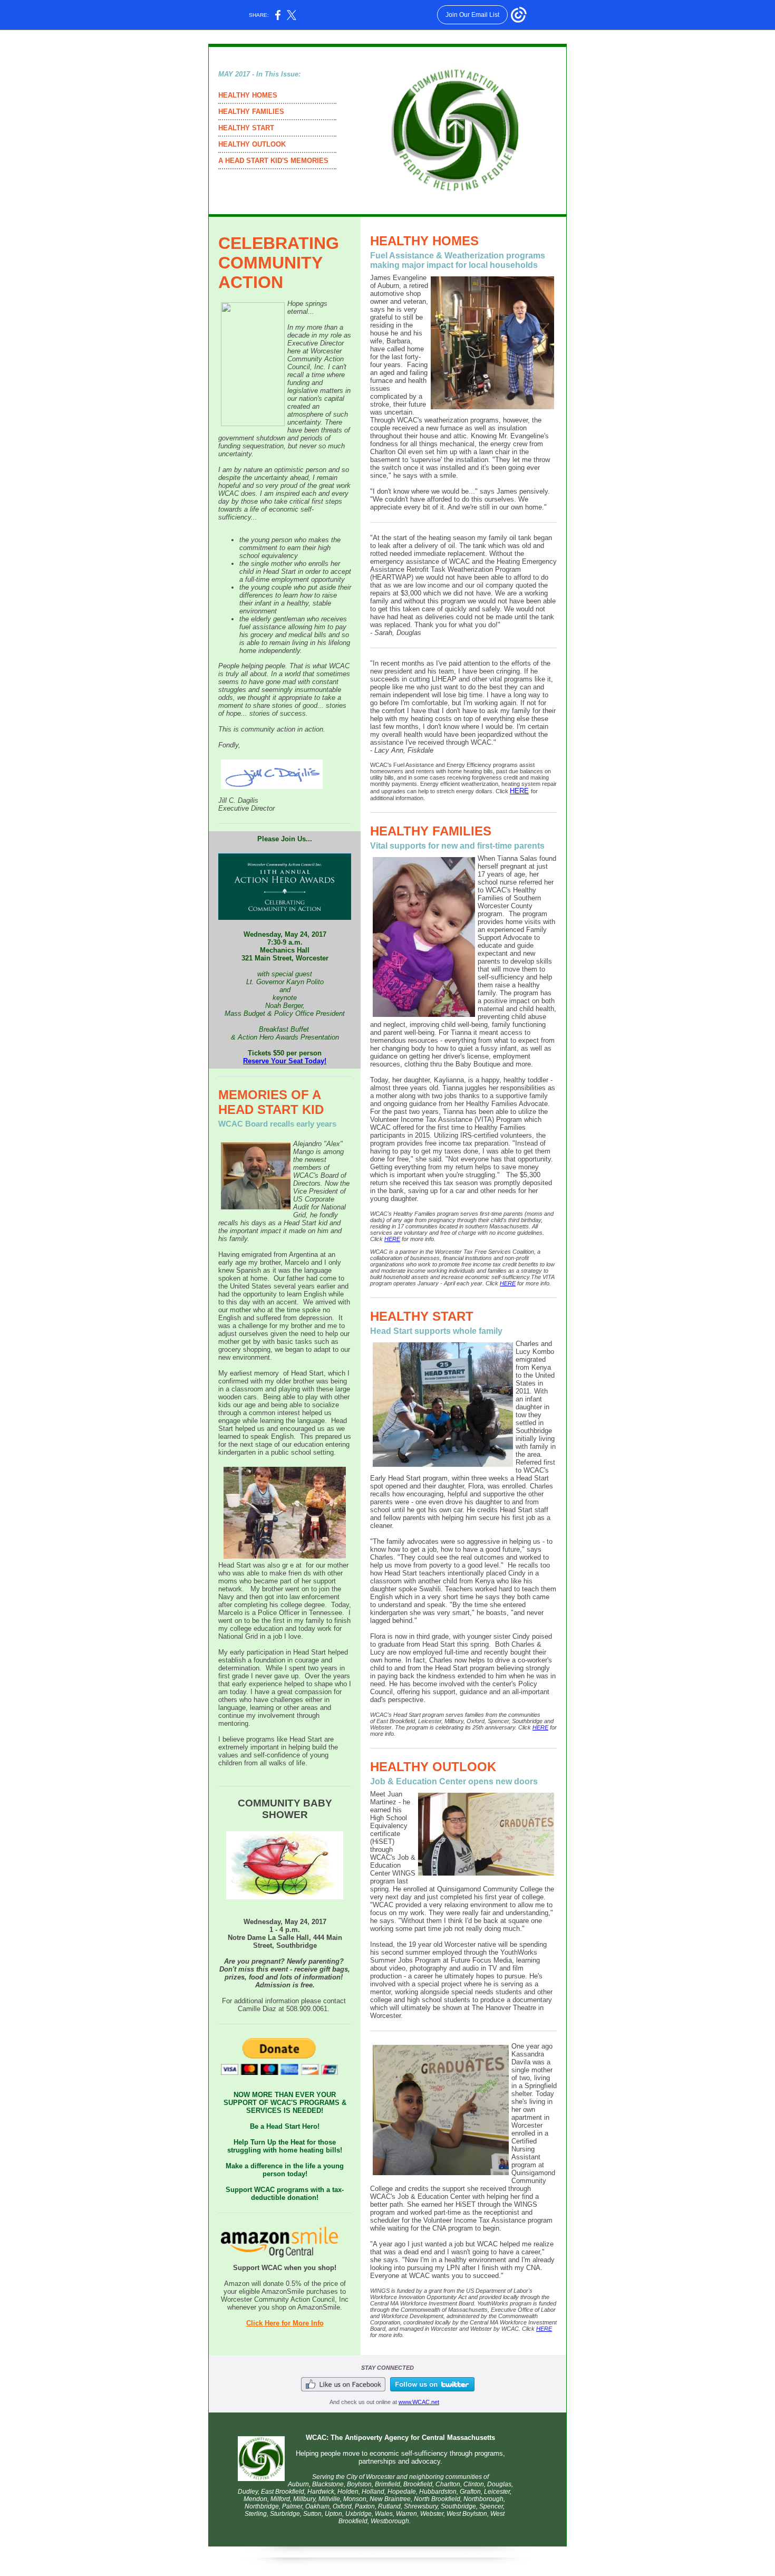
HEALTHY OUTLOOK (252, 144)
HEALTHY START (246, 128)
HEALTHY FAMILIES (251, 112)
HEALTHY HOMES (248, 95)
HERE (519, 791)
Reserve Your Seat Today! (285, 1061)
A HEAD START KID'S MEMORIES (273, 161)
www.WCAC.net (419, 2402)
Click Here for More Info (285, 2323)
